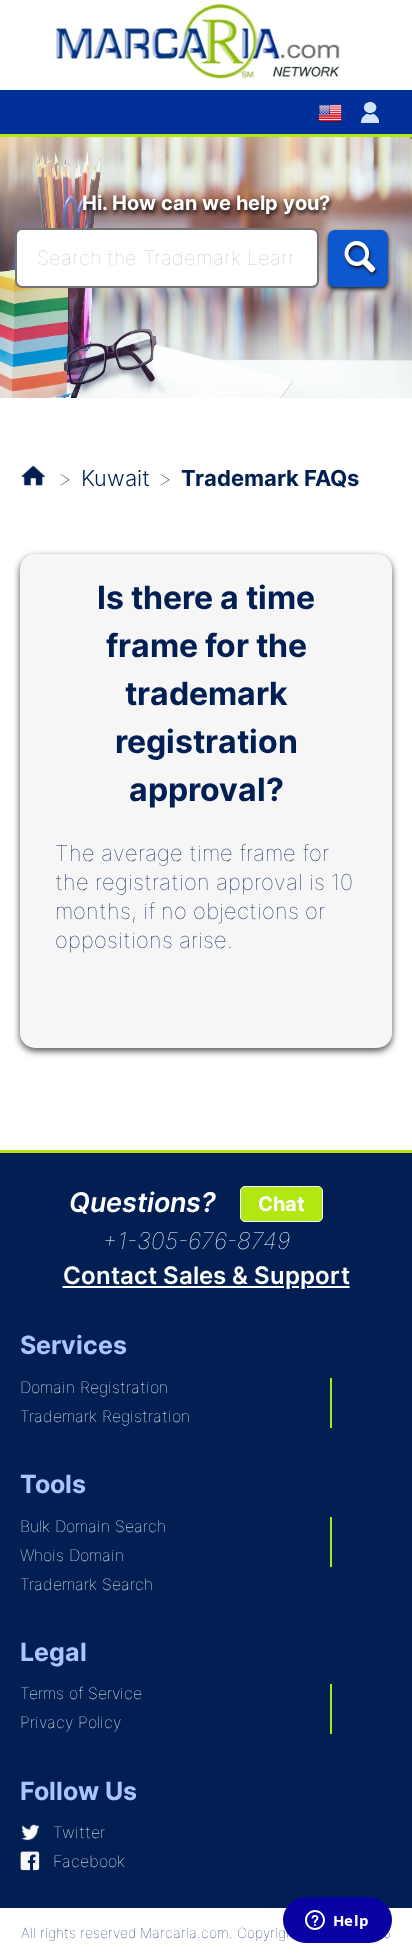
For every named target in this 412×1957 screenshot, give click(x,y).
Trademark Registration (105, 1416)
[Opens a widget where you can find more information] (337, 1922)
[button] (374, 112)
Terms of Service (81, 1693)
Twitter (79, 1832)
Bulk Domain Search (93, 1526)
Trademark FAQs (270, 478)
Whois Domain (72, 1555)
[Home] (206, 40)
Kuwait (115, 478)
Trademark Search (86, 1584)
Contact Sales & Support (206, 1275)
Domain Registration (94, 1387)
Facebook (89, 1861)
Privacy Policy (70, 1722)
